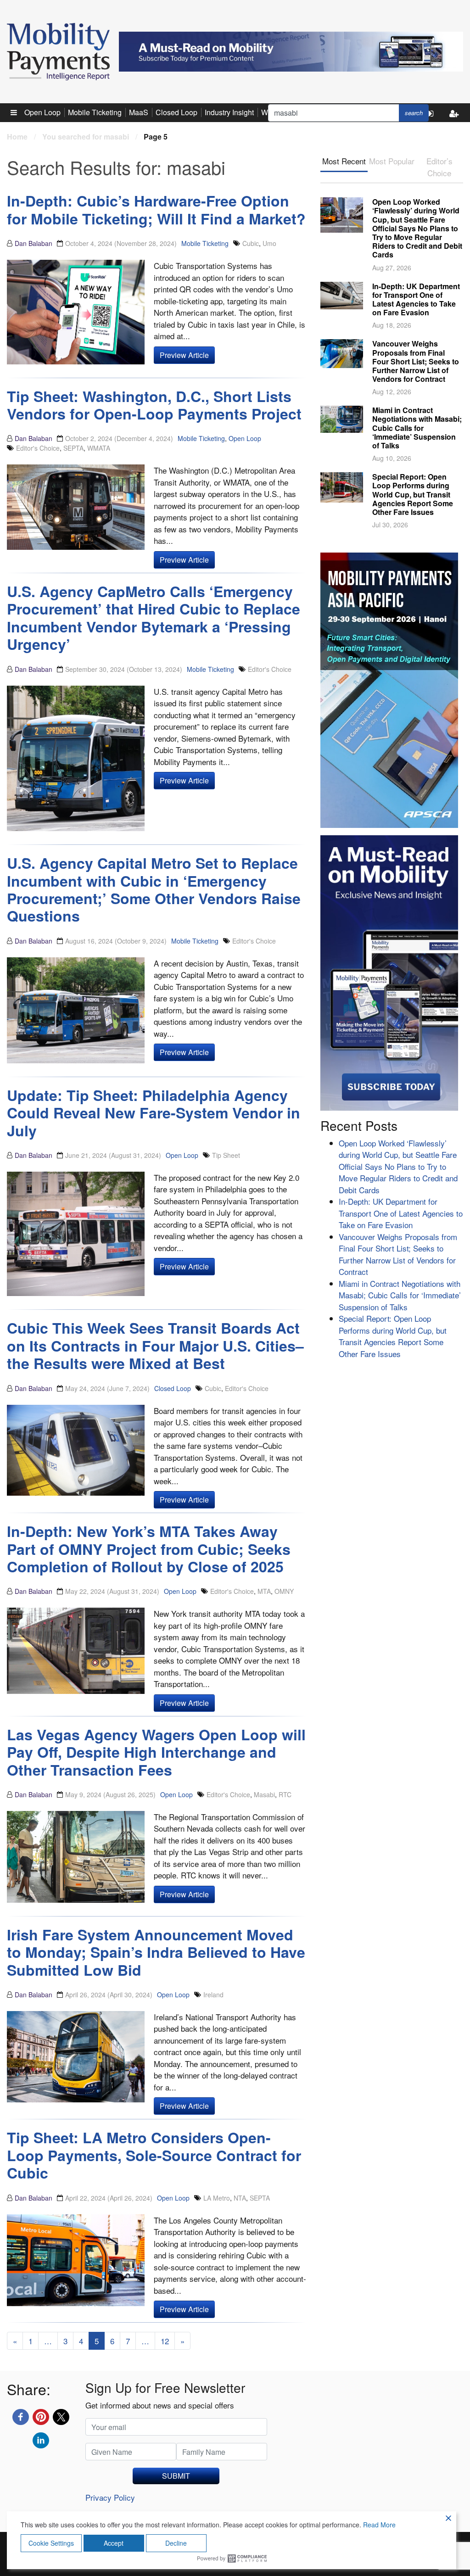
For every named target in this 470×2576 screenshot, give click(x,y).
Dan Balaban (34, 243)
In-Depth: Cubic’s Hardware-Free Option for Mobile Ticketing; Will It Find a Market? (156, 209)
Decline (176, 2543)
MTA (264, 1591)
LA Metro (217, 2198)
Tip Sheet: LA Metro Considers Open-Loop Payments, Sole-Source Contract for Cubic (154, 2155)
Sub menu (19, 112)
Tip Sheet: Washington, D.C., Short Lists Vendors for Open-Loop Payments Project (154, 405)
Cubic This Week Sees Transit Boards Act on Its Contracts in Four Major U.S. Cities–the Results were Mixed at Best (155, 1345)
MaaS (139, 112)
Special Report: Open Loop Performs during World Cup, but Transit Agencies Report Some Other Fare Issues (413, 494)
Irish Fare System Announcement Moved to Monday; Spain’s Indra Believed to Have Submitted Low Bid (156, 1952)
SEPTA (73, 448)
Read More (379, 2525)
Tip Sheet (226, 1155)
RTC (285, 1794)
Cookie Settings (51, 2543)
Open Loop (42, 112)
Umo (269, 243)
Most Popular (392, 161)
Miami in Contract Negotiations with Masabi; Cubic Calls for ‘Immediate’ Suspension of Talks (417, 428)
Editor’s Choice (439, 167)
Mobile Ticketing (95, 112)
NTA (240, 2198)
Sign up (456, 121)
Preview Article (184, 355)
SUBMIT (176, 2476)
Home (17, 137)
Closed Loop (176, 112)
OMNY (284, 1591)
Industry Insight (229, 112)
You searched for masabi (86, 137)
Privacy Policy (110, 2497)
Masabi (264, 1794)
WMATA (99, 448)
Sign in (433, 121)
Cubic (251, 243)
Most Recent (344, 161)
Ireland (213, 1995)
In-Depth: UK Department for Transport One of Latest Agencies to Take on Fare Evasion (416, 299)
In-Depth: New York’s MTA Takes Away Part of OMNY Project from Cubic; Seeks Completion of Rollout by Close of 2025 (149, 1549)
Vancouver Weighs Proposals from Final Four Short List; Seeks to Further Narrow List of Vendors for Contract (416, 361)
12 (165, 2341)
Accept (114, 2543)
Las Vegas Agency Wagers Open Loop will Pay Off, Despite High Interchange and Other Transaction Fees (156, 1752)
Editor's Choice (38, 448)
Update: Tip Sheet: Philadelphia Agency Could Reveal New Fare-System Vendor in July (154, 1113)
